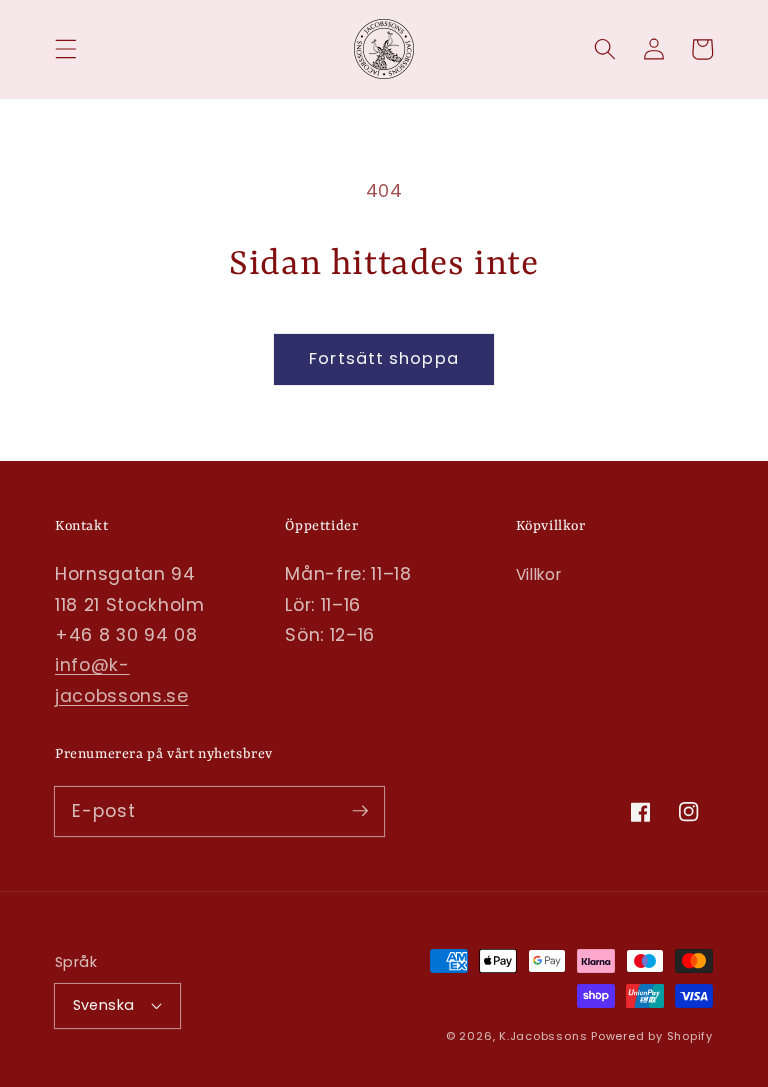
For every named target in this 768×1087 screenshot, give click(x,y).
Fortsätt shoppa (384, 358)
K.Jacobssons (545, 1036)
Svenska (104, 1005)
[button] (66, 49)
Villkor (539, 574)
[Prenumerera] (360, 811)
